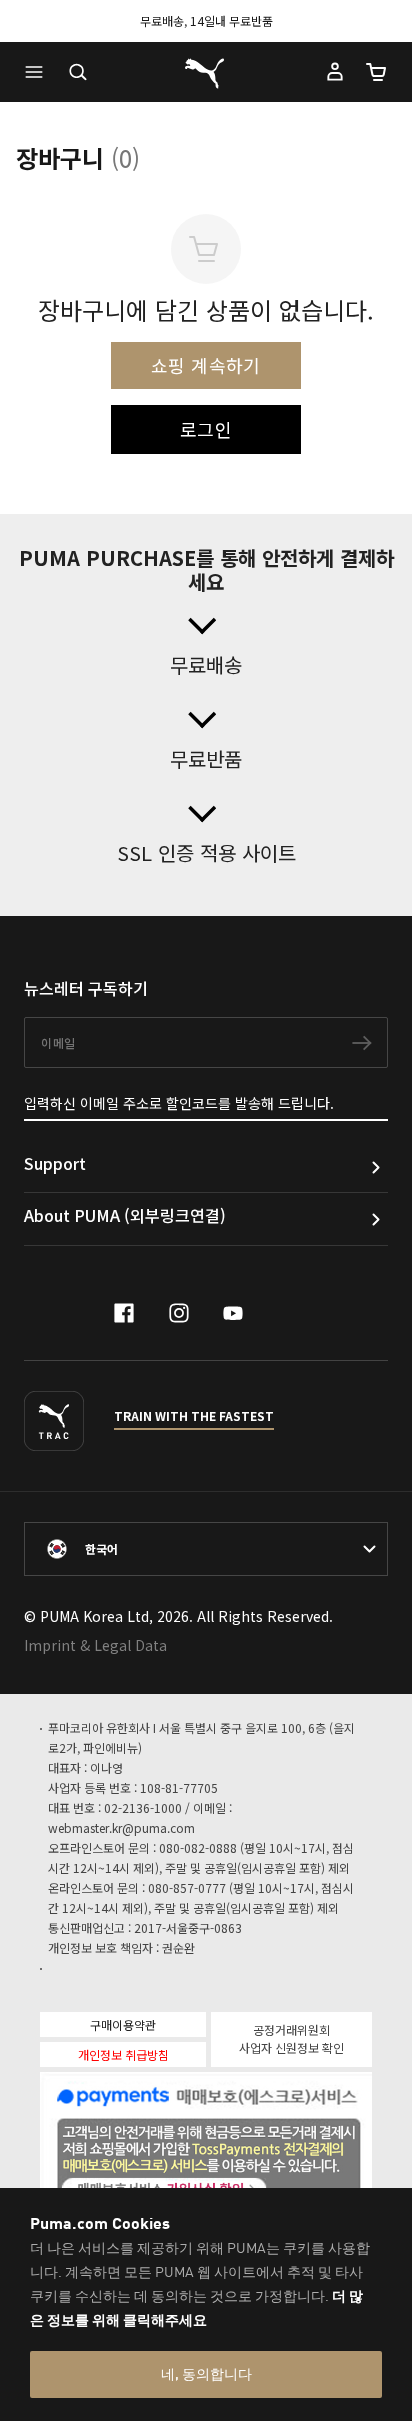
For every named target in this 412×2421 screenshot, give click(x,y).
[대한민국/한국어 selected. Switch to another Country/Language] (206, 1549)
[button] (39, 72)
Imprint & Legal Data (95, 1645)
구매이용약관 (123, 2024)
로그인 (206, 429)
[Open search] (78, 72)
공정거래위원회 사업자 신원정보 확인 (291, 2038)
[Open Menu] (39, 72)
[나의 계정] (335, 72)
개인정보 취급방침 (123, 2054)
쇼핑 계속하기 (206, 365)
